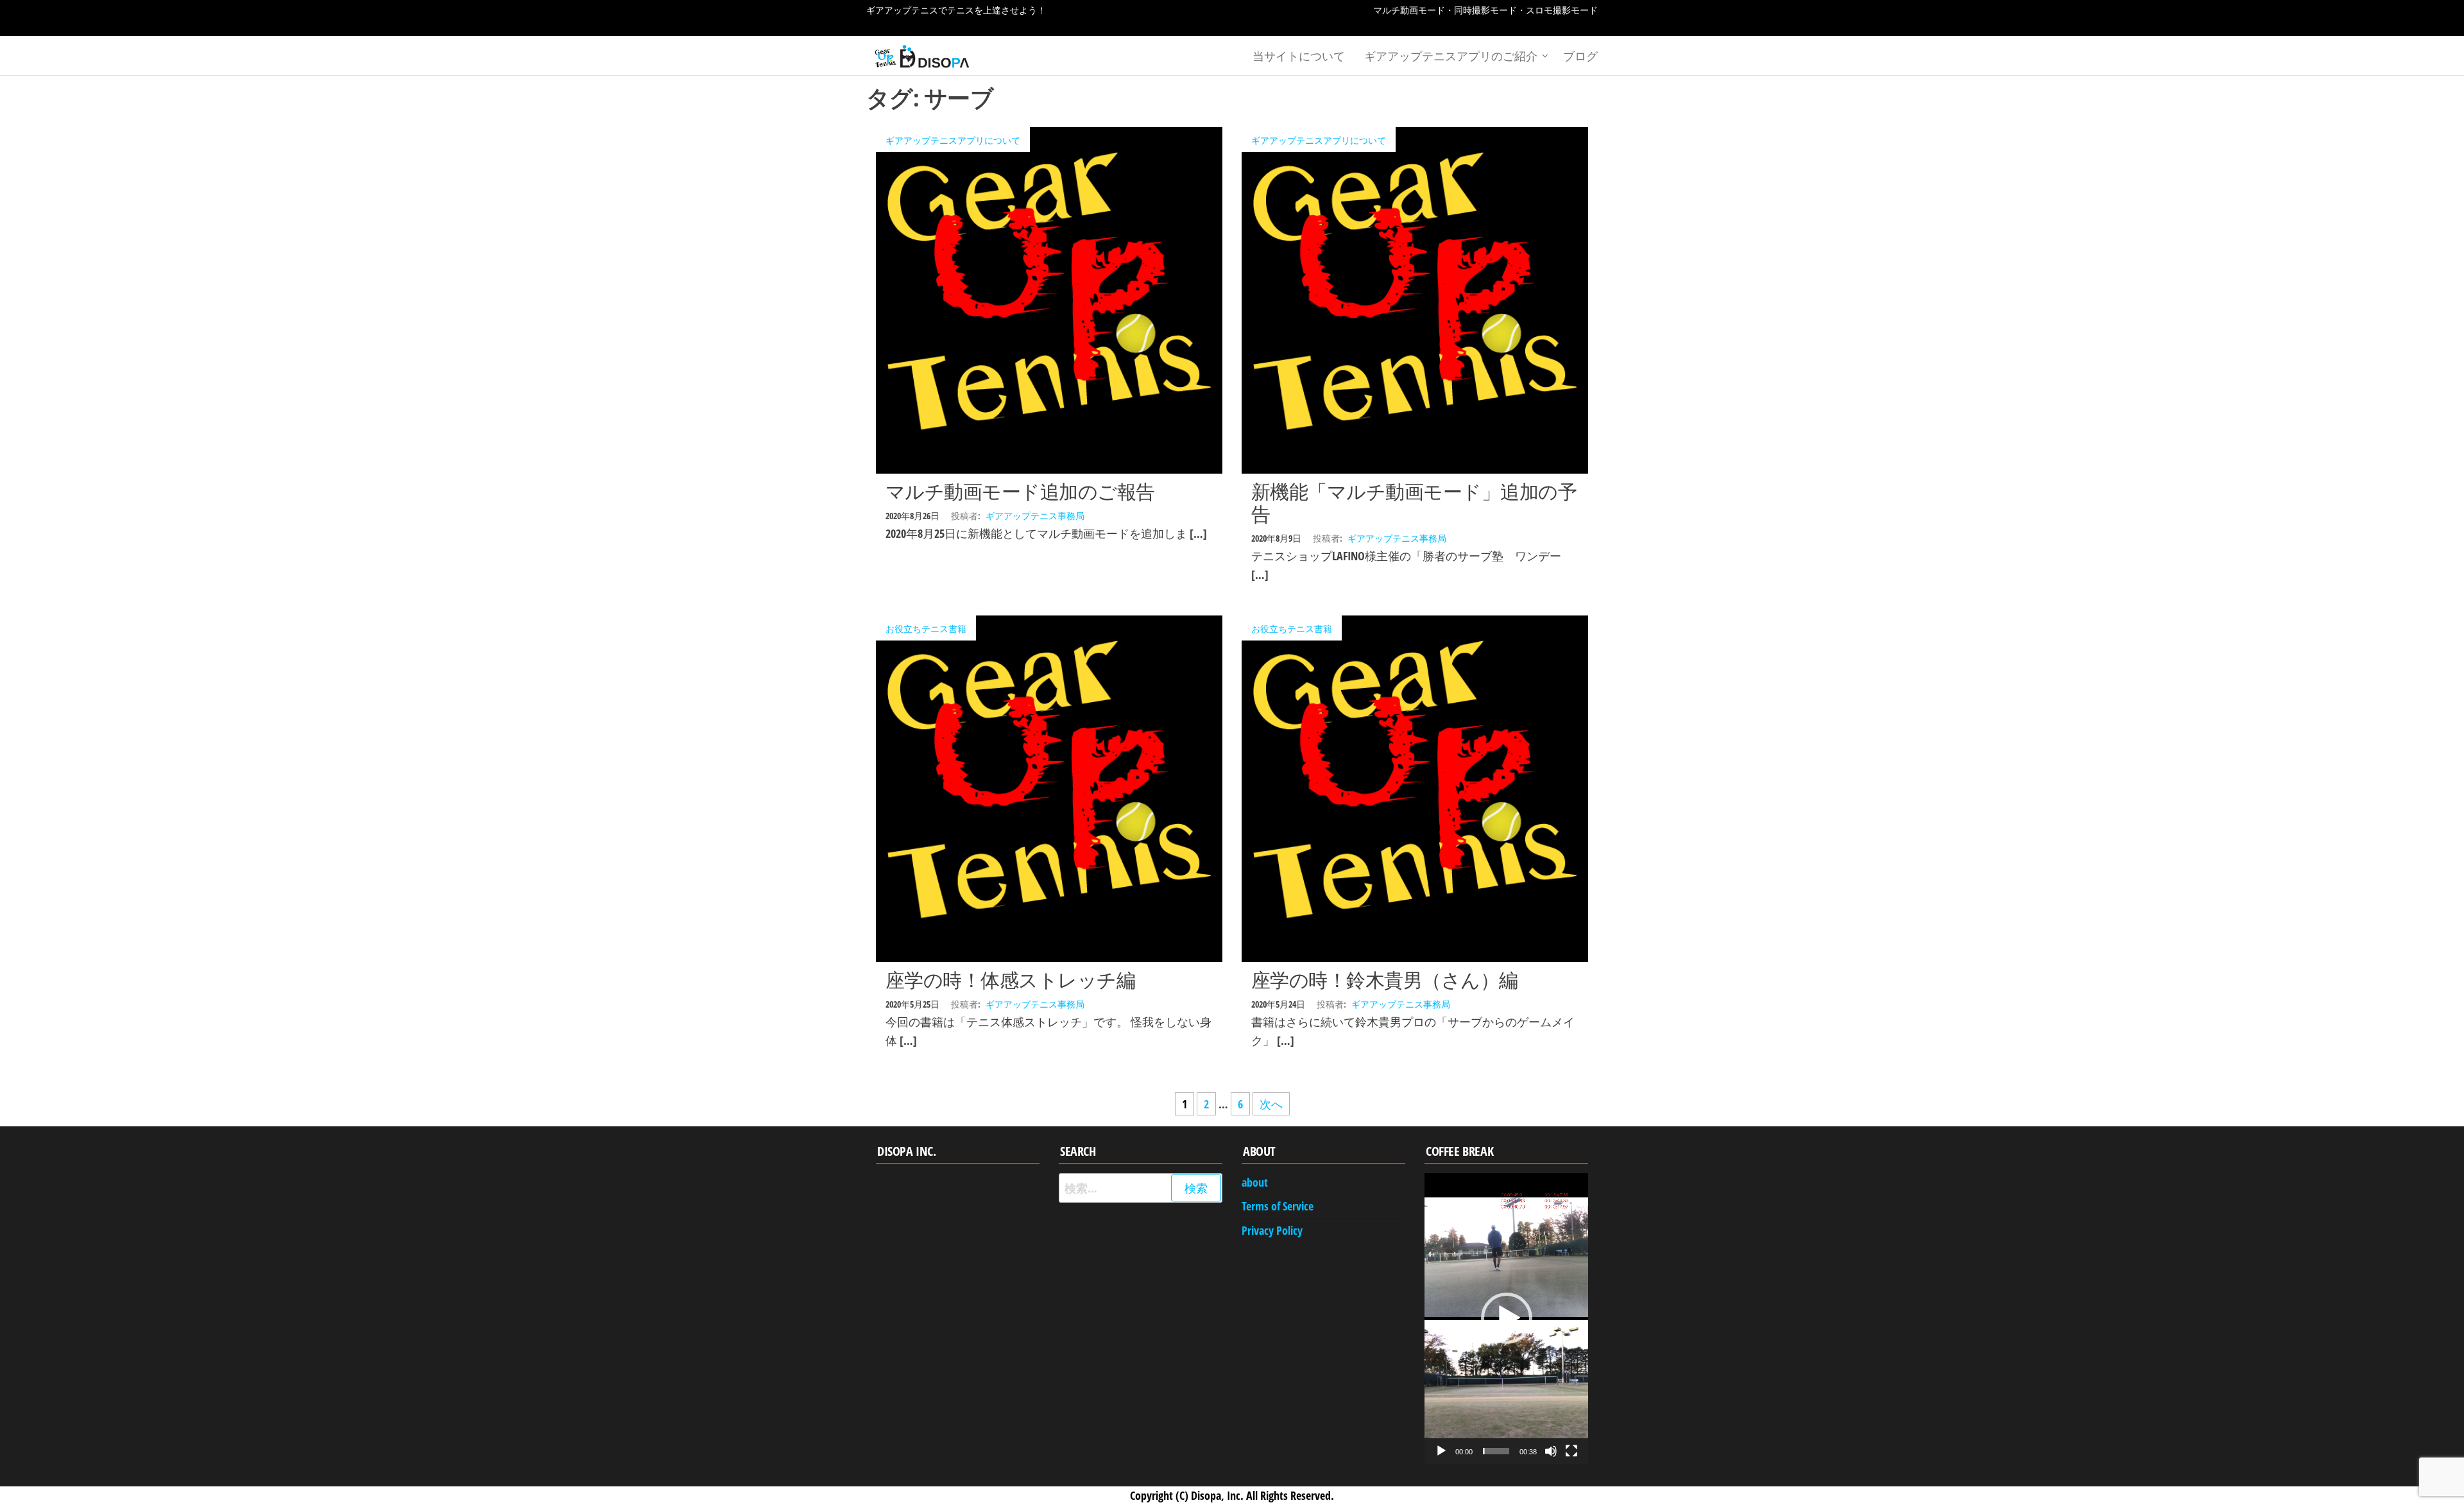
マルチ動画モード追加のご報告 (1020, 491)
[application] (1506, 1319)
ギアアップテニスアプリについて (953, 140)
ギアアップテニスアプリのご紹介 (1451, 56)
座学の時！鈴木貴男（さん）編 (1385, 980)
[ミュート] (1551, 1451)
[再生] (1441, 1451)
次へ (1271, 1104)
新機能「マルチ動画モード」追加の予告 (1414, 503)
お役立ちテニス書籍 (926, 629)
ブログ (1580, 56)
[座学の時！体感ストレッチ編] (1049, 787)
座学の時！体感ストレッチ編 (1010, 980)
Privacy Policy (1272, 1230)
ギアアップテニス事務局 (1035, 516)
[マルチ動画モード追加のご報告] (1049, 299)
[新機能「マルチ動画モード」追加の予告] (1415, 299)
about (1255, 1182)
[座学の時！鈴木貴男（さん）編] (1415, 787)
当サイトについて (1299, 56)
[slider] (1496, 1451)
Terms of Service (1278, 1206)
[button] (1507, 1318)
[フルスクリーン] (1571, 1451)
